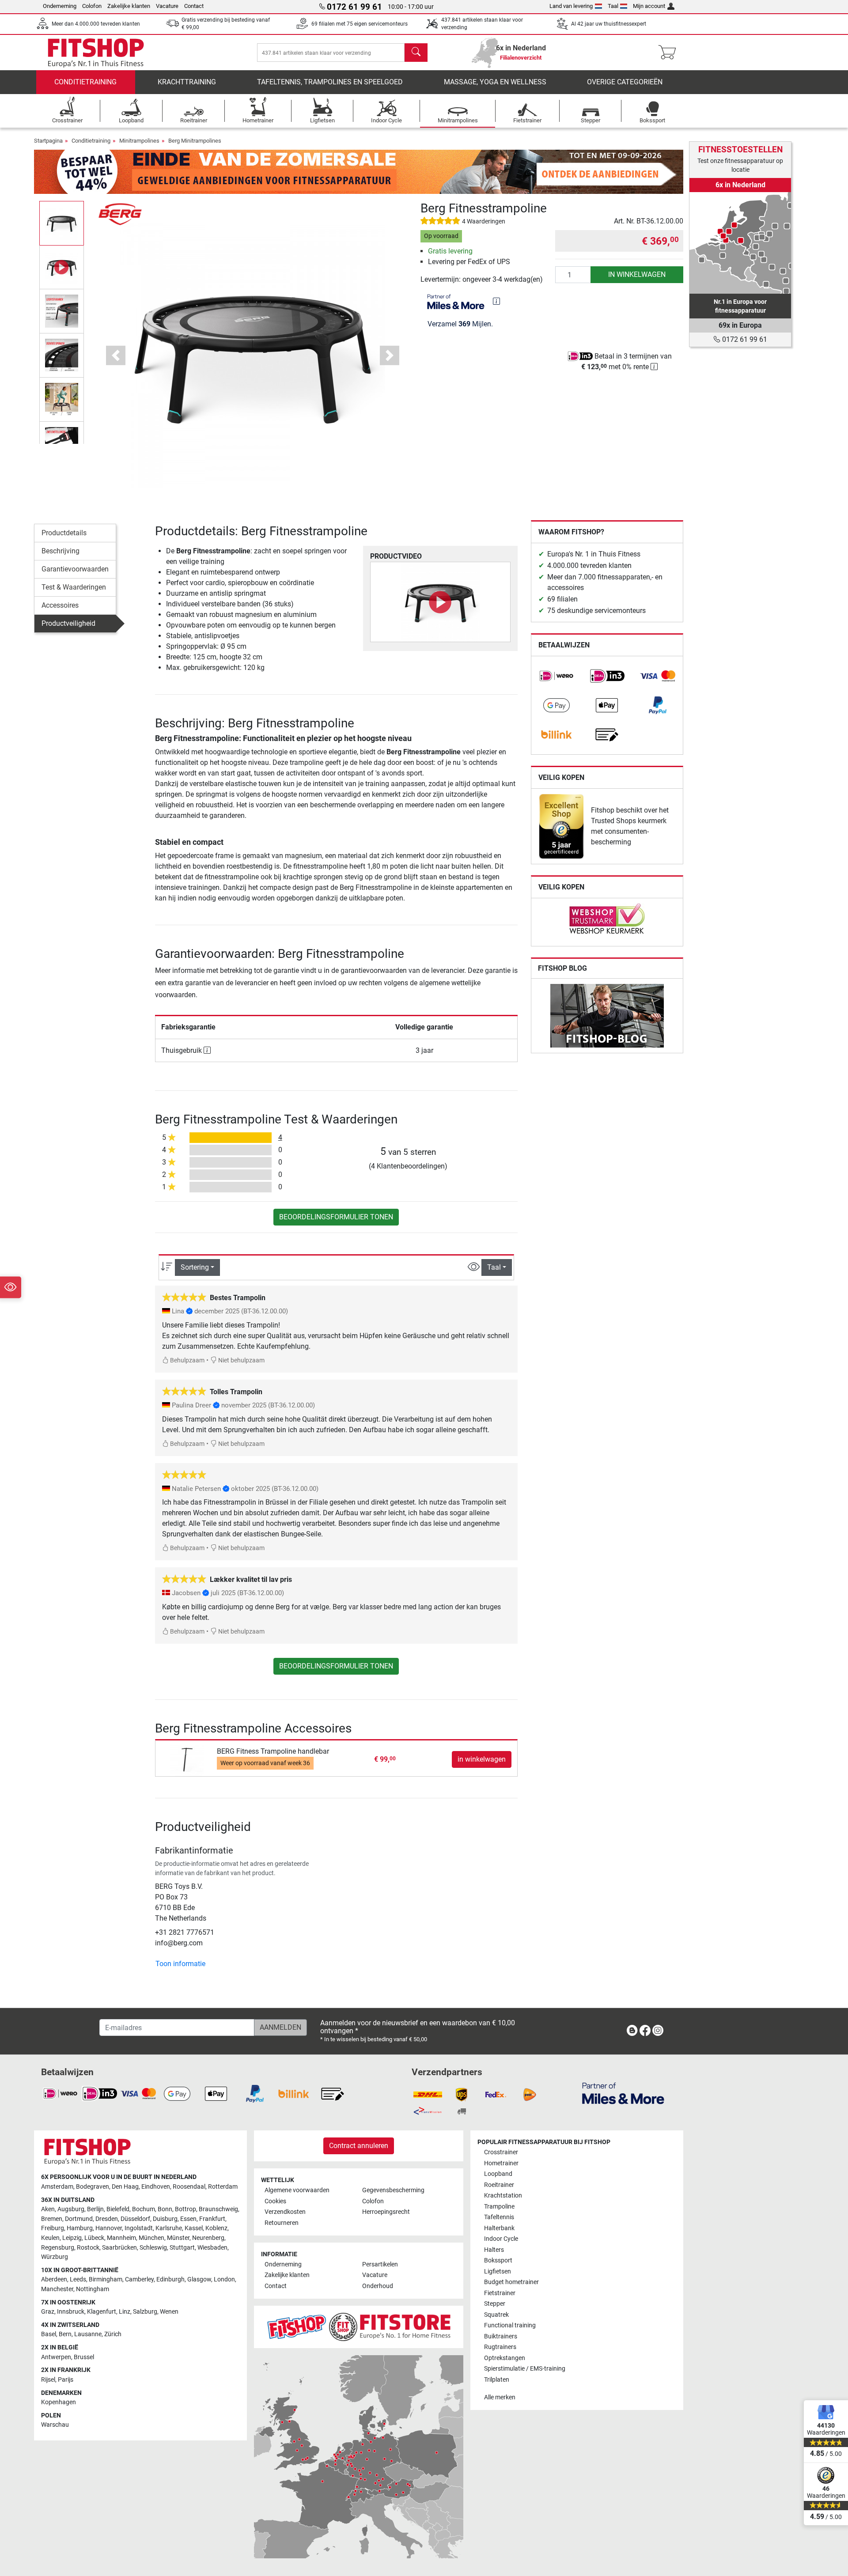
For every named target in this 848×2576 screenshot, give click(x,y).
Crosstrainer (501, 2152)
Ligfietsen (498, 2271)
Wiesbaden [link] (212, 2248)
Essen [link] (188, 2219)
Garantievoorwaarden (75, 569)
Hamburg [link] (80, 2228)
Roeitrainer (499, 2185)
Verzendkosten (285, 2212)
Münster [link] (178, 2238)
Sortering (195, 1267)
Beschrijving (61, 551)
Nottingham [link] (93, 2289)
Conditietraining (85, 82)
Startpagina (48, 141)
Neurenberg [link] (208, 2238)
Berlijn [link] (95, 2209)
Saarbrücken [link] (119, 2248)
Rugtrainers (500, 2347)
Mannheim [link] (121, 2238)
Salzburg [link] (145, 2312)
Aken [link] (48, 2209)
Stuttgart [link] (182, 2248)
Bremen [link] (52, 2219)
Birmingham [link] (106, 2279)
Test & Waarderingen (74, 587)
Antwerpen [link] (56, 2357)
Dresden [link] (107, 2219)
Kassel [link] (194, 2228)
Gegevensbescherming (393, 2190)
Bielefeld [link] (118, 2209)
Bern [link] (65, 2334)
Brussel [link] (84, 2357)
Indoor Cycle (501, 2239)
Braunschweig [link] (218, 2209)
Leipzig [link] (72, 2238)
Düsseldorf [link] (135, 2219)
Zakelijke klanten (129, 6)
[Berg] (120, 214)
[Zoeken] (416, 53)
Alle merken (500, 2397)
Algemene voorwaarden (297, 2190)
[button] (62, 223)
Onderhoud (378, 2286)
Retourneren (282, 2223)
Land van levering (571, 6)
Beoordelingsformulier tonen (336, 1217)
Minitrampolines (139, 141)
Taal (613, 6)
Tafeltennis (499, 2217)
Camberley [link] (139, 2279)
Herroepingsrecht (386, 2212)
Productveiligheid (68, 623)
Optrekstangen (505, 2358)
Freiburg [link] (53, 2228)
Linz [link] (125, 2312)
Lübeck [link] (94, 2238)
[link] (556, 676)
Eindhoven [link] (156, 2187)
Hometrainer (501, 2163)
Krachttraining (187, 82)
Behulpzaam (187, 1360)
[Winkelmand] (670, 53)
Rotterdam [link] (223, 2187)
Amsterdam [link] (57, 2187)
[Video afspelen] (440, 602)
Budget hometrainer (511, 2282)
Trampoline (499, 2207)
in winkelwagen (637, 274)
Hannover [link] (109, 2228)
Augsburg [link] (71, 2209)
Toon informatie (180, 1964)
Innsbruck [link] (71, 2312)
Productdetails (64, 533)
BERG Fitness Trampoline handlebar (273, 1751)
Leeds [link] (78, 2279)
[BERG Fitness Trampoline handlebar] (187, 1759)
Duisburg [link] (165, 2219)
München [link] (151, 2238)
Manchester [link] (57, 2289)
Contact (194, 6)
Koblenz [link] (216, 2228)
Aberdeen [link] (54, 2279)
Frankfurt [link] (212, 2219)
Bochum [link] (144, 2209)
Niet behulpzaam (241, 1360)
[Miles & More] (623, 2093)
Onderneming (60, 6)
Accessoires (60, 605)
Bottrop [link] (185, 2209)
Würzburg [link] (55, 2257)
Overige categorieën (625, 82)
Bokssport (498, 2260)
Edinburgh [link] (170, 2279)
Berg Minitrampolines (195, 141)
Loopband (498, 2174)
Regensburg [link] (58, 2248)
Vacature (167, 6)
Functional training (510, 2325)
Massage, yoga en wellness (495, 82)
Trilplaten (497, 2380)
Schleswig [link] (153, 2248)
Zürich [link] (113, 2334)
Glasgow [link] (199, 2279)
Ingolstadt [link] (139, 2228)
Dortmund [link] (79, 2219)
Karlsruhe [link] (169, 2228)
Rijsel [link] (48, 2380)
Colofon (92, 6)
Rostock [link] (88, 2248)
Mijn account (649, 6)
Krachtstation (503, 2196)
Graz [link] (48, 2312)
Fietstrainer (500, 2293)
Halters (494, 2250)
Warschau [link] (55, 2425)
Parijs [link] (66, 2380)
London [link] (224, 2279)
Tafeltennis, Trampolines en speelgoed (330, 82)
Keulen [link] (50, 2238)
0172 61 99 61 (744, 339)
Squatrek (496, 2315)
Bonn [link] (165, 2209)
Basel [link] (49, 2334)
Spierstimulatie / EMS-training (525, 2369)
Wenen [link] (169, 2312)
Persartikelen (380, 2264)
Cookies (275, 2201)
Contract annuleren (359, 2146)
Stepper (495, 2304)
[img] (496, 301)
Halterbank (499, 2228)
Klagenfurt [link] (102, 2312)
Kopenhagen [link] (59, 2402)
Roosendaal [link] (189, 2187)
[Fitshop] (96, 52)
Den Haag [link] (125, 2187)
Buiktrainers (501, 2336)
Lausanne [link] (88, 2334)
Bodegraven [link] (93, 2187)
